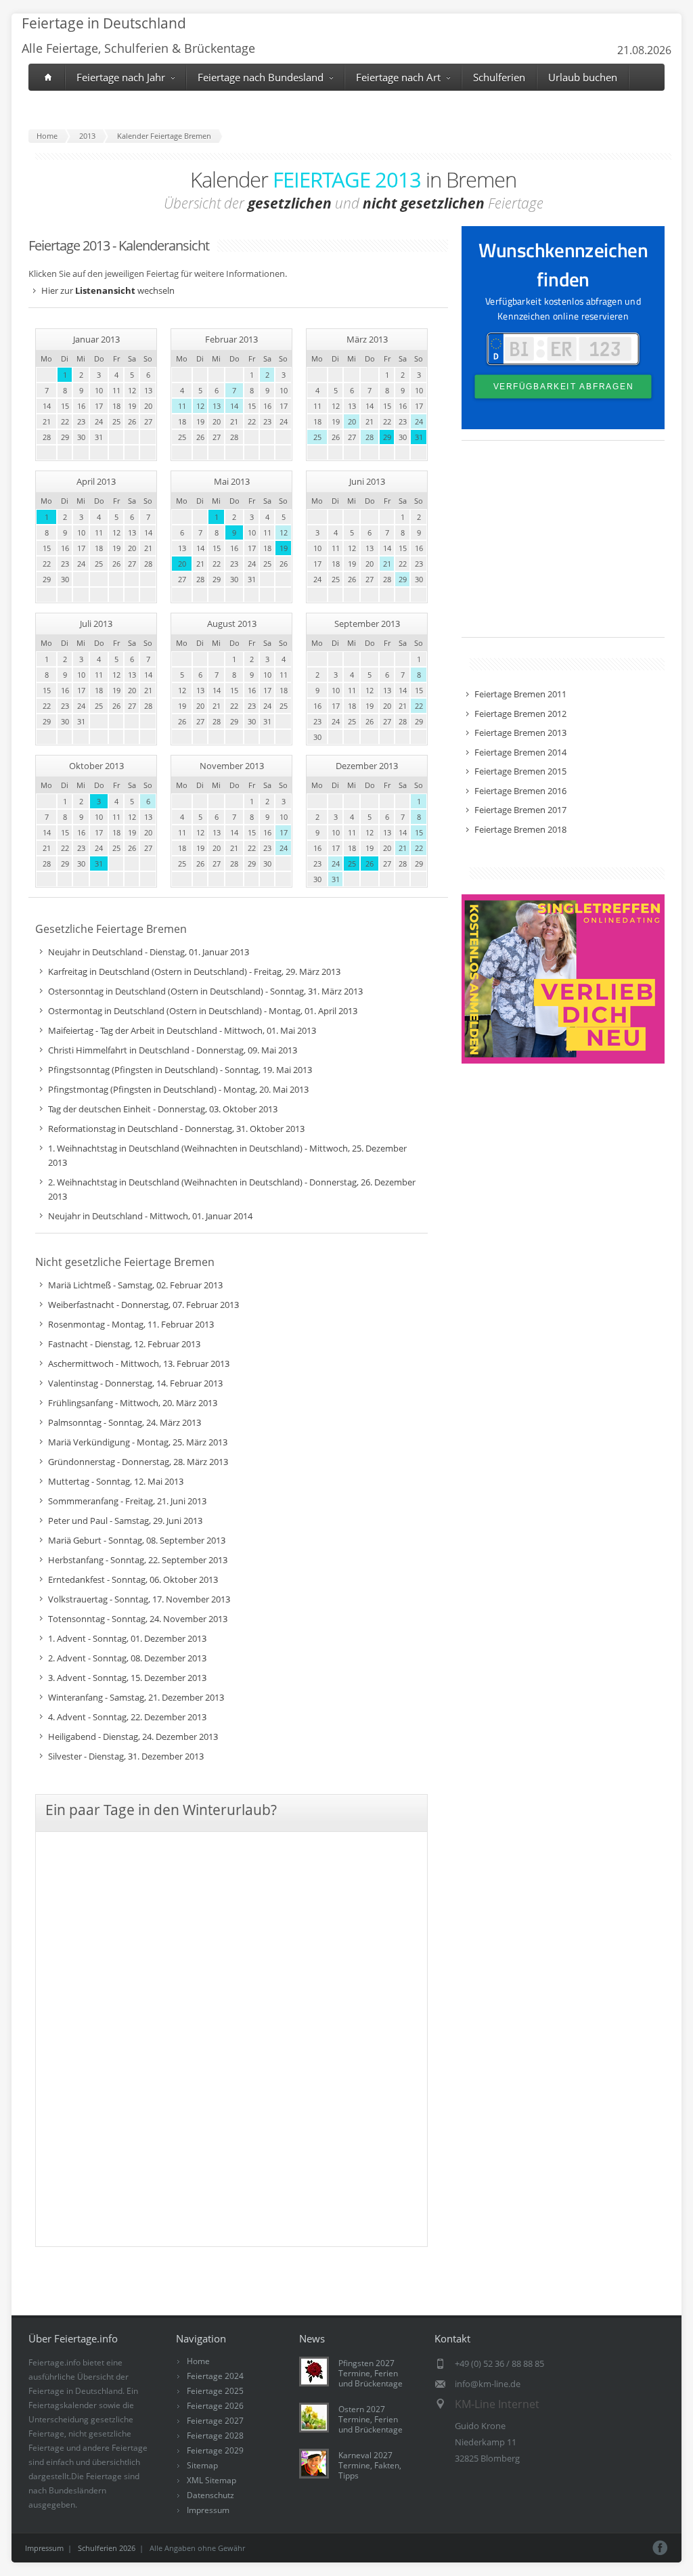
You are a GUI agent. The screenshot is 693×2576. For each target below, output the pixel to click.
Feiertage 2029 (215, 2450)
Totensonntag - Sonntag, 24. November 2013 (138, 1619)
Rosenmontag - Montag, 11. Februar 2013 (131, 1324)
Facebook (660, 2548)
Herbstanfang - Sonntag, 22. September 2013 (138, 1560)
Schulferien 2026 (107, 2548)
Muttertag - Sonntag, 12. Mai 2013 (116, 1481)
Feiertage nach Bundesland (261, 77)
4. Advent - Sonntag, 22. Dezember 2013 (127, 1717)
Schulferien (499, 77)
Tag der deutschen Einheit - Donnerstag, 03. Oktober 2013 (163, 1109)
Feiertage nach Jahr (121, 77)
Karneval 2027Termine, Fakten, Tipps (370, 2465)
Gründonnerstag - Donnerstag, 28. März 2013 (138, 1462)
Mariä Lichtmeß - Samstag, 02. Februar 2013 (135, 1285)
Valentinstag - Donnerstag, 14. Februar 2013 (135, 1383)
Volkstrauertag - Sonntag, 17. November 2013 (139, 1599)
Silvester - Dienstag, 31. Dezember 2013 (126, 1756)
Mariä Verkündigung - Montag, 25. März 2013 (138, 1442)
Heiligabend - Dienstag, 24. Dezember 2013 (133, 1737)
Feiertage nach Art (398, 77)
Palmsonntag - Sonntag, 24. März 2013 (125, 1422)
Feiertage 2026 (215, 2406)
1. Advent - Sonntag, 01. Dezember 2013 (127, 1638)
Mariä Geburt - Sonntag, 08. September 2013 (137, 1540)
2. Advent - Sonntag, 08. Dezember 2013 (127, 1658)
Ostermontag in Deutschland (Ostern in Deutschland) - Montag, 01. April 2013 (203, 1011)
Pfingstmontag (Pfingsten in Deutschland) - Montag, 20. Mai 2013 (178, 1089)
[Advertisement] (563, 546)
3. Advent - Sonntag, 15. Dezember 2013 (127, 1678)
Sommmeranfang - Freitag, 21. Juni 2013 (127, 1501)
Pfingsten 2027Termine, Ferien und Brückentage (371, 2373)
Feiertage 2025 (215, 2391)
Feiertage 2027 (215, 2421)
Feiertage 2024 (215, 2376)
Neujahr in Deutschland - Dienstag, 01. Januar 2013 (149, 952)
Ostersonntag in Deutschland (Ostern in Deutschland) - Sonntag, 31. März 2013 (205, 991)
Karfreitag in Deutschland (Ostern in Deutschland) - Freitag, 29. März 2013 (194, 972)
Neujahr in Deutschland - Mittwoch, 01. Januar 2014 (150, 1216)
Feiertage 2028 (215, 2436)
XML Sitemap (211, 2480)
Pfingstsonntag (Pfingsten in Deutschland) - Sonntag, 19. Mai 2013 (180, 1070)
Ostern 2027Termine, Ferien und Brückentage (371, 2419)
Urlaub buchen (583, 77)
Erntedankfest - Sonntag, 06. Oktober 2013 (133, 1579)
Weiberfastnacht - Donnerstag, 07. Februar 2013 (143, 1305)
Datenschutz (210, 2495)
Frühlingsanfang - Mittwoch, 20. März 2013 (133, 1403)
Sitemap (202, 2465)
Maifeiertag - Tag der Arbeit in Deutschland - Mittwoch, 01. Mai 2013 (182, 1030)
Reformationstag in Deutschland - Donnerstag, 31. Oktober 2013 (176, 1129)
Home (198, 2361)
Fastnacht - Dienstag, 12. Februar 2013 (124, 1344)
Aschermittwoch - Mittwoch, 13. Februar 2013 (139, 1363)
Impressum (208, 2510)
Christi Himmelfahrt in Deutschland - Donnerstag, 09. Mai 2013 (173, 1050)
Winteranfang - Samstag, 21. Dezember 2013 (136, 1697)
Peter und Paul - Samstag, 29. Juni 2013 (125, 1521)
